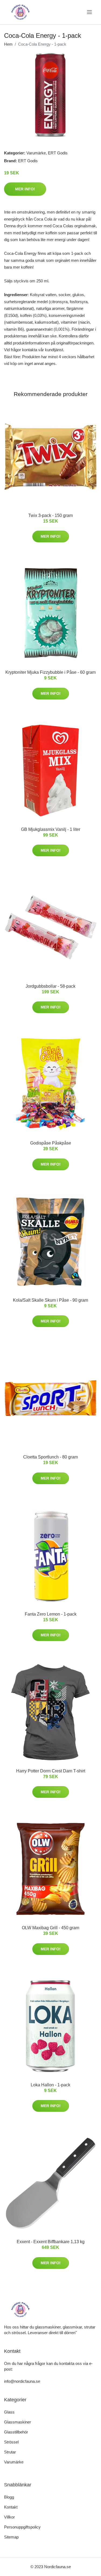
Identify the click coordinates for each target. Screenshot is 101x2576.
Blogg (9, 2497)
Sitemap (11, 2537)
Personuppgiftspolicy (22, 2527)
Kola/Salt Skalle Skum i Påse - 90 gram (50, 1300)
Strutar (10, 2452)
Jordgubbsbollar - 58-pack (50, 986)
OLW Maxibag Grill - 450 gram (50, 1928)
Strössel (11, 2442)
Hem (8, 44)
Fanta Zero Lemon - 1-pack (51, 1614)
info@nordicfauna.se (22, 2381)
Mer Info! (25, 189)
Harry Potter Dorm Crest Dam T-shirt (51, 1771)
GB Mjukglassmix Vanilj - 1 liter (51, 829)
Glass (9, 2412)
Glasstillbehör (16, 2432)
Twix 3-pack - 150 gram (50, 515)
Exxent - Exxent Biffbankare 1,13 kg (51, 2242)
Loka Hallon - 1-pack (50, 2085)
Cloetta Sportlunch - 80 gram (50, 1457)
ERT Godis (58, 153)
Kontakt (11, 2507)
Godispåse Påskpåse (51, 1143)
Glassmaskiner (18, 2422)
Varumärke (36, 153)
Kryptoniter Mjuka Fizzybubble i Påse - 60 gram (50, 672)
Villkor (9, 2517)
